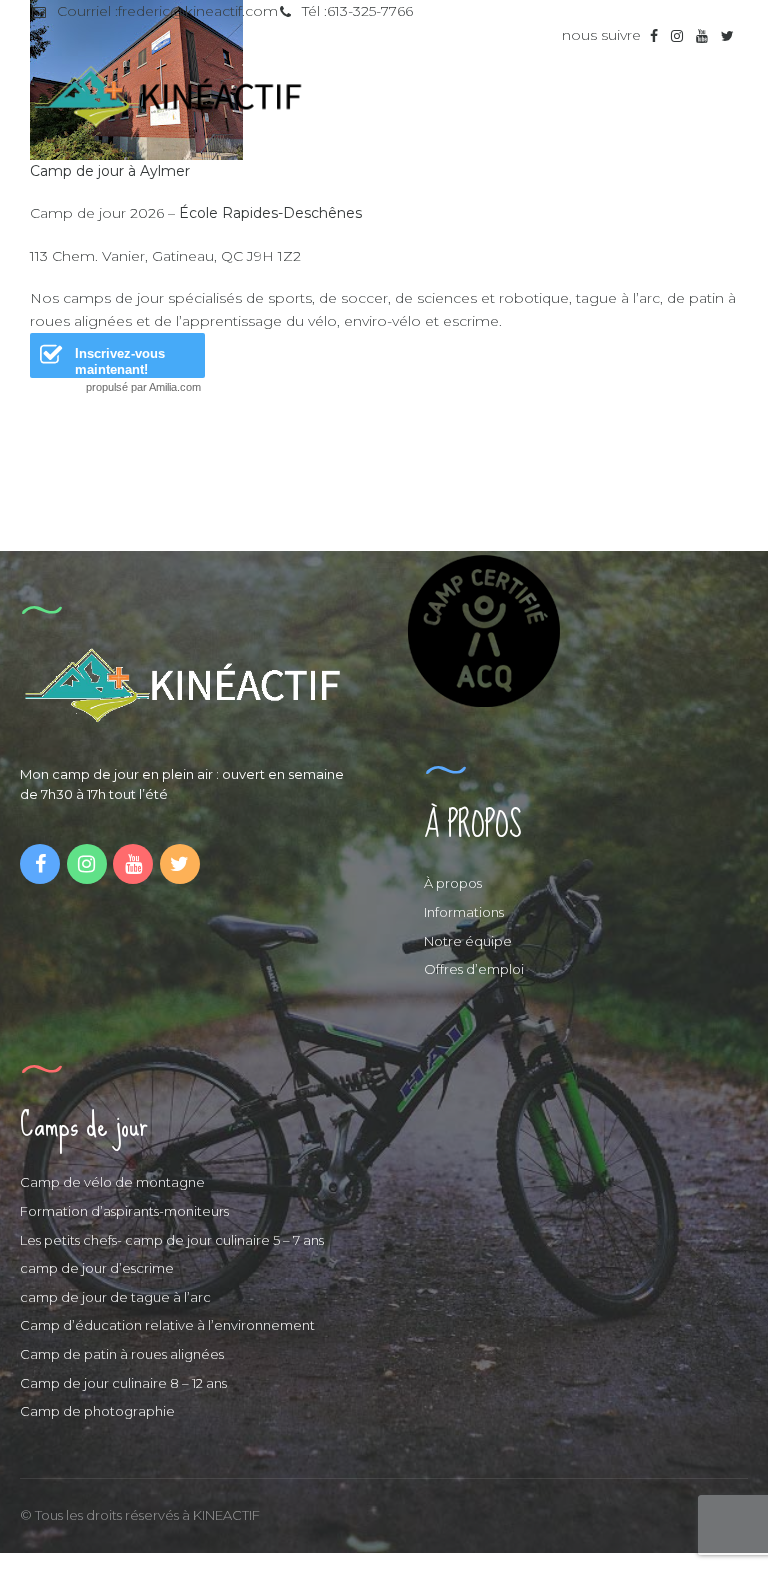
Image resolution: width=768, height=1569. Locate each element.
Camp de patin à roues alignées (122, 1354)
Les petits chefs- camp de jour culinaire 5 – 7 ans (172, 1240)
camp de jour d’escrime (97, 1268)
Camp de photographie (97, 1411)
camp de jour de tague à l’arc (115, 1297)
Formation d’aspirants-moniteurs (124, 1211)
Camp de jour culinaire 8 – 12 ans (123, 1383)
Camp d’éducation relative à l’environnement (167, 1325)
